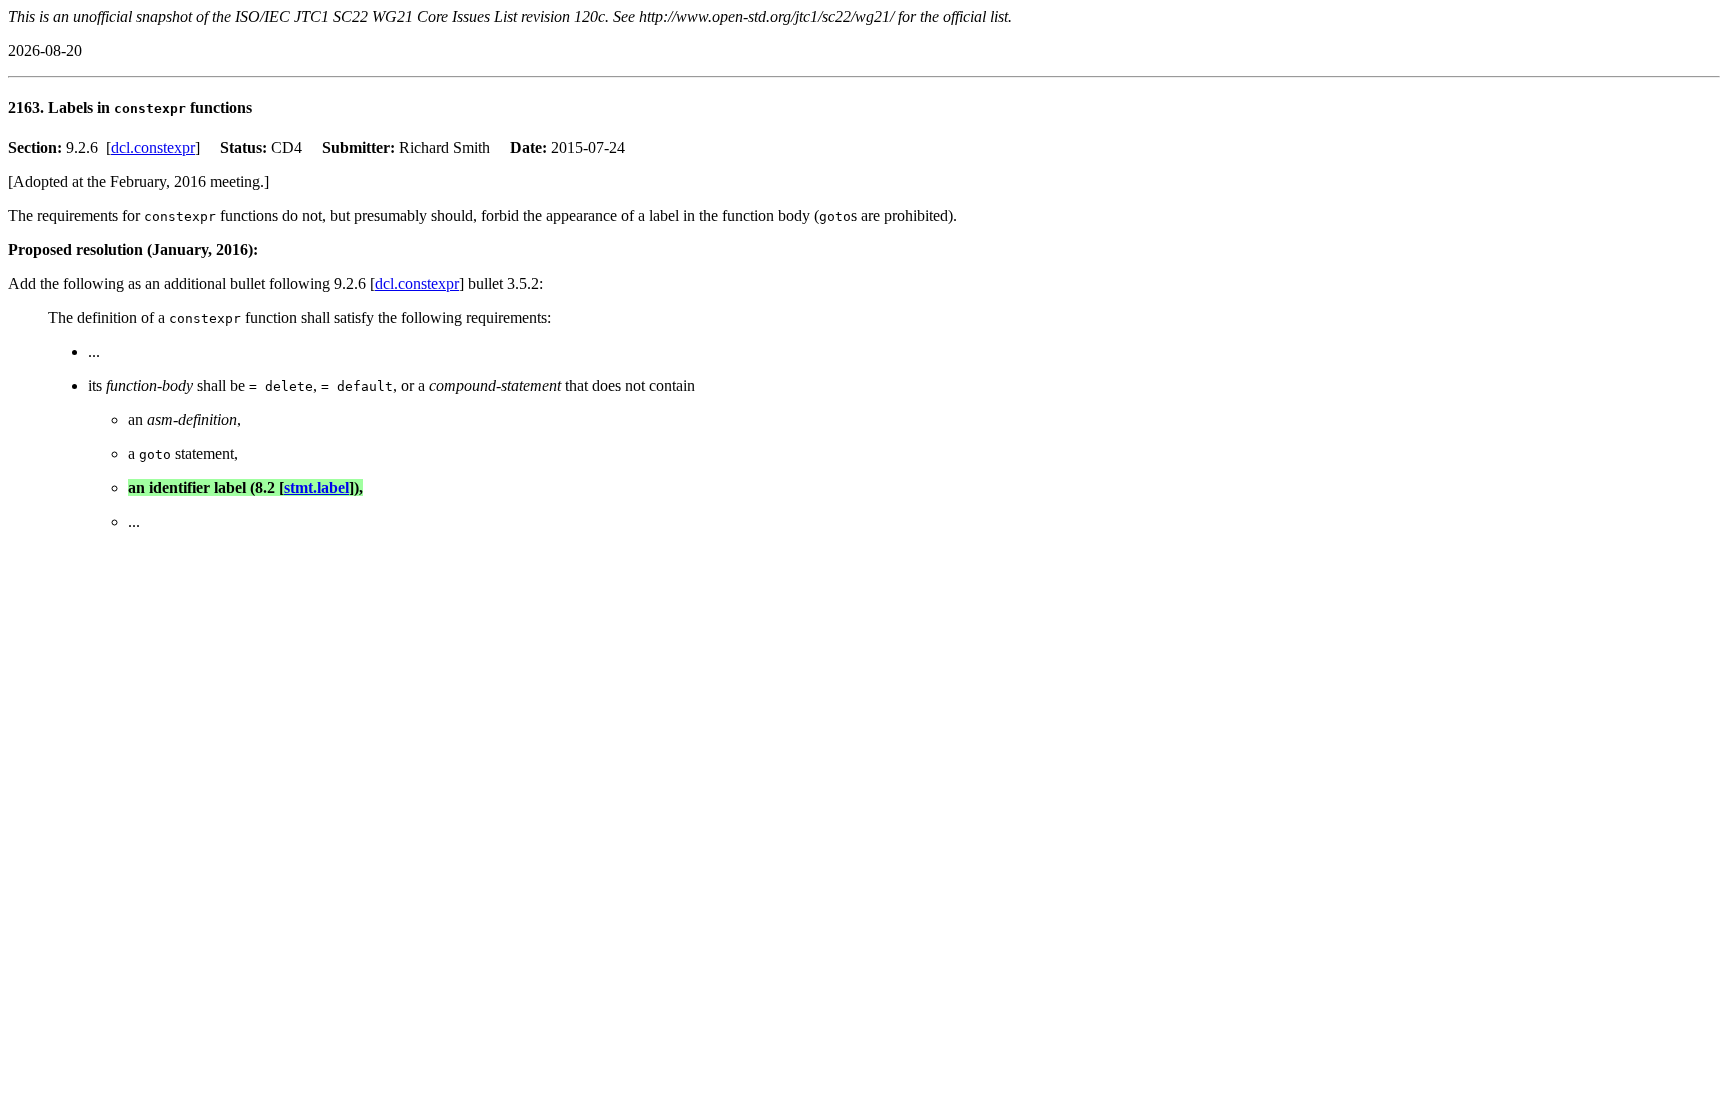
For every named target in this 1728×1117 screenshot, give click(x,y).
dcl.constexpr (153, 147)
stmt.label (316, 487)
